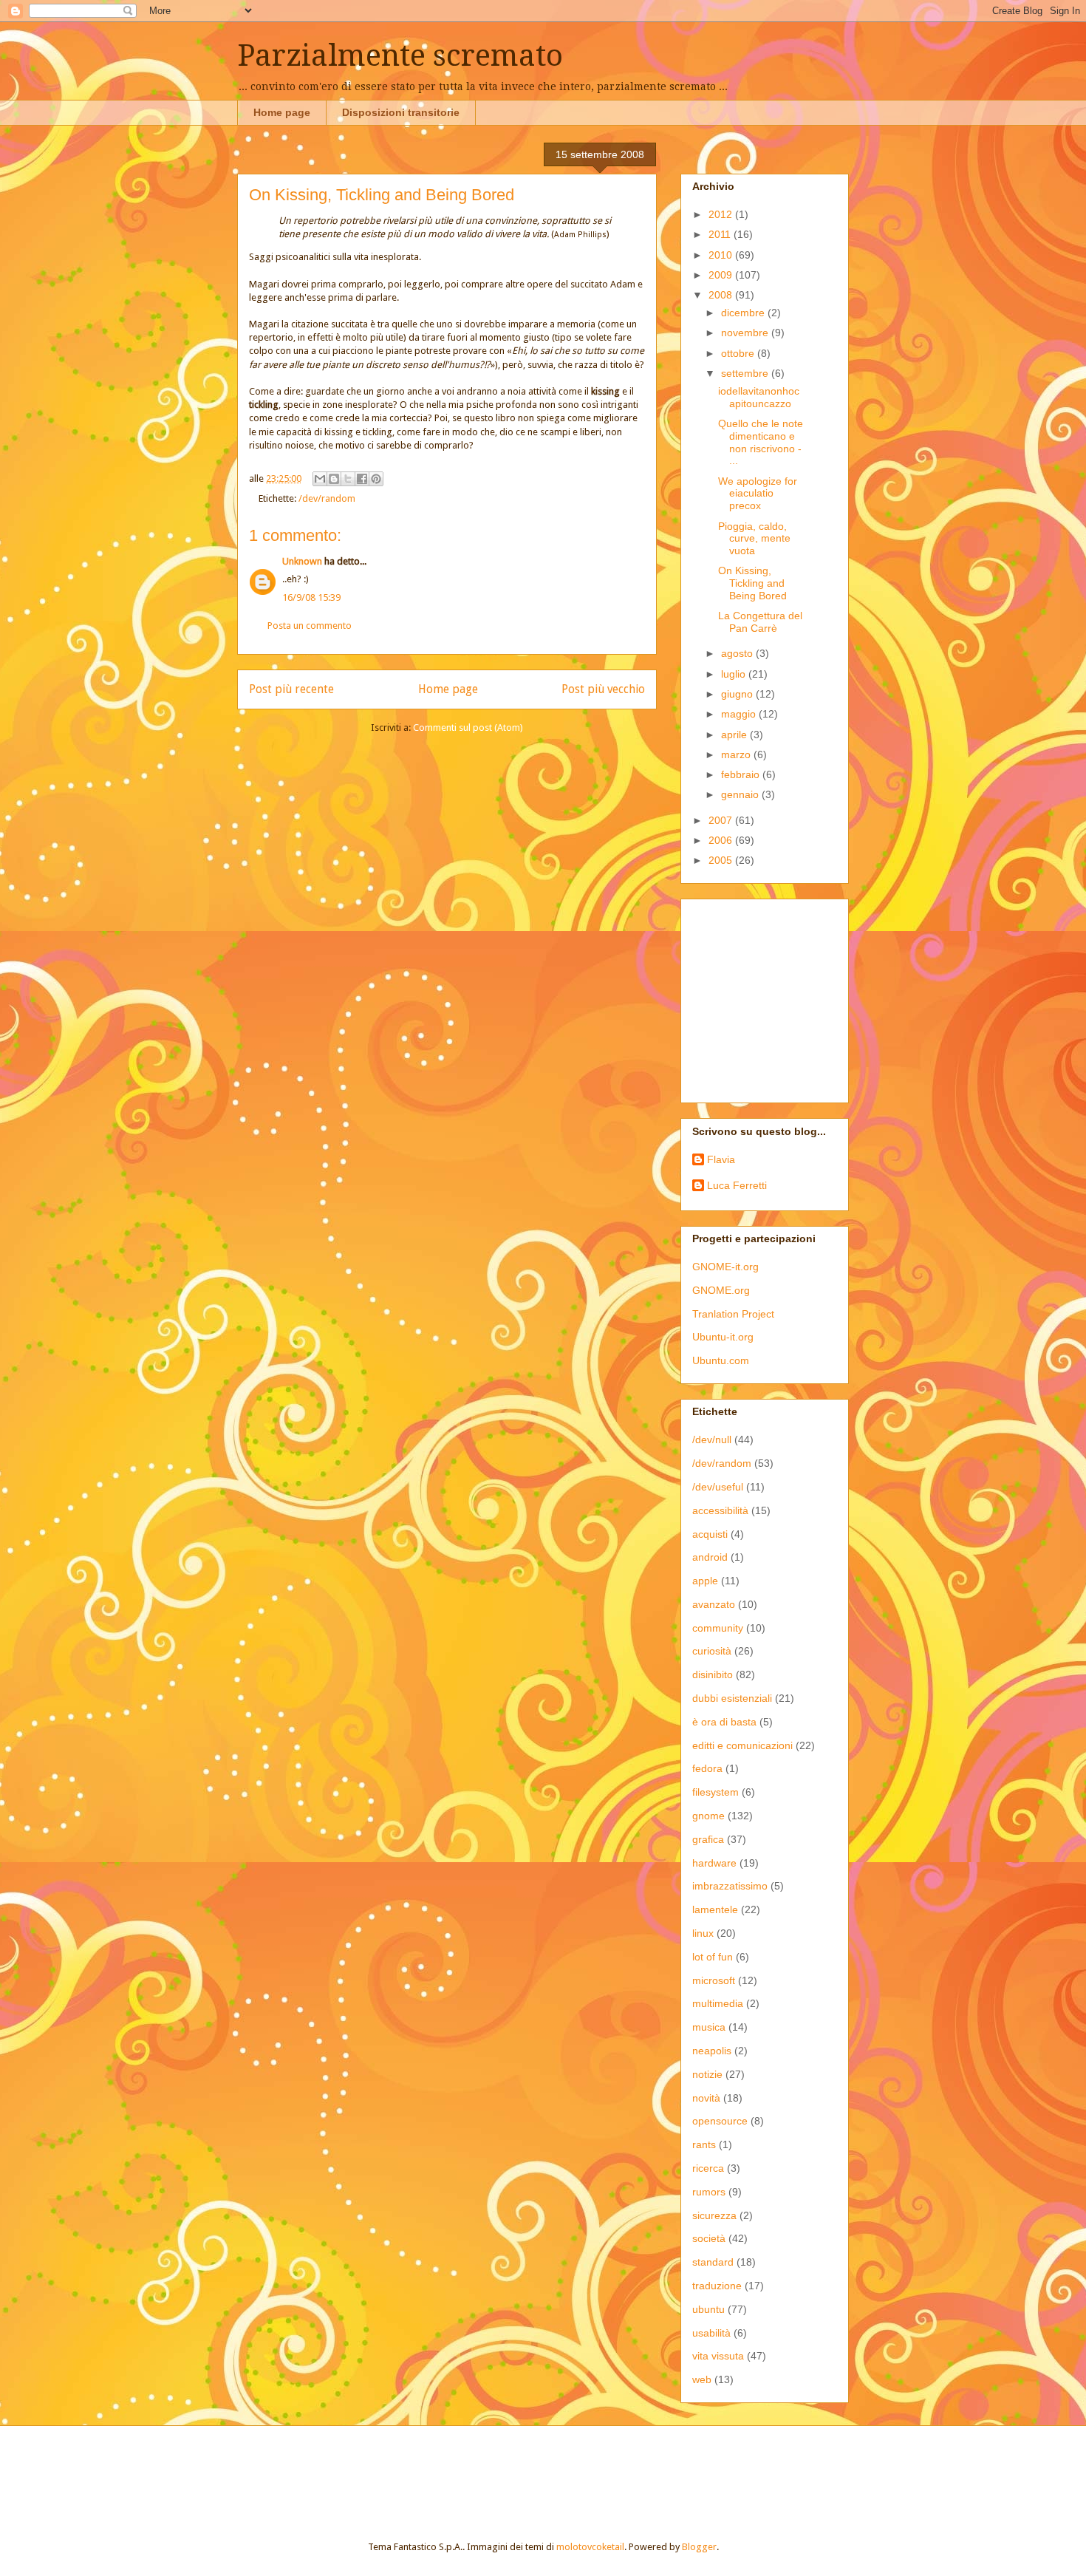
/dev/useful (718, 1487)
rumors (709, 2192)
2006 (722, 840)
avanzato (714, 1604)
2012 (722, 214)
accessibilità (720, 1510)
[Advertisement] (785, 997)
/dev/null (712, 1439)
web (702, 2379)
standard (713, 2262)
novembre (746, 333)
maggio (740, 714)
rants (704, 2144)
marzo (737, 754)
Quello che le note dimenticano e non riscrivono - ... (761, 442)
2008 (722, 295)
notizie (707, 2074)
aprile (735, 735)
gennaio (741, 794)
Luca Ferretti (737, 1185)
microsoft (714, 1980)
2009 (722, 275)
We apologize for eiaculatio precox (758, 494)
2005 (722, 860)
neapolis (712, 2051)
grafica (708, 1839)
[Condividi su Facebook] (362, 479)
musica (709, 2027)
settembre (746, 373)
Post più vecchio (603, 689)
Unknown (302, 561)
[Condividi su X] (348, 479)
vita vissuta (718, 2356)
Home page (282, 112)
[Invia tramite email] (320, 479)
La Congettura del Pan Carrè (760, 622)
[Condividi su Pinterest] (376, 479)
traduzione (717, 2286)
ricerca (708, 2168)
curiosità (712, 1651)
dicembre (744, 313)
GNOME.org (721, 1290)
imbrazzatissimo (730, 1886)
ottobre (739, 353)
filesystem (716, 1792)
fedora (707, 1768)
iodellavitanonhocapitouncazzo (759, 397)
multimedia (718, 2003)
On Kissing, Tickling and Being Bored (752, 583)
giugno (738, 694)
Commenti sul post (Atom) (468, 728)
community (718, 1628)
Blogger (699, 2547)
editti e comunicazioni (742, 1745)
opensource (720, 2121)
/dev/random (327, 498)
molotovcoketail (590, 2547)
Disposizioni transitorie (401, 112)
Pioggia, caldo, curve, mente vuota (754, 539)
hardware (714, 1863)
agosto (738, 653)
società (709, 2238)
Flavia (721, 1159)
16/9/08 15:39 (311, 597)
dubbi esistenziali (732, 1698)
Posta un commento (310, 626)
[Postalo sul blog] (334, 479)
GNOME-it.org (725, 1267)
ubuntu (708, 2309)
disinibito (713, 1674)
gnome (708, 1816)
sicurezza (714, 2215)
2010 (722, 255)
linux (703, 1933)
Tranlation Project (733, 1314)
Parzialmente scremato (400, 56)
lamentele (715, 1909)
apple (705, 1581)
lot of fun (713, 1957)
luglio (735, 674)
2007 (722, 820)
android (710, 1557)
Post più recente (291, 689)
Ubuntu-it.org (723, 1337)
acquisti (710, 1534)
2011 (721, 234)
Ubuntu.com (721, 1360)
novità (706, 2098)
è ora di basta (724, 1722)
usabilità (711, 2333)
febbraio (742, 774)
